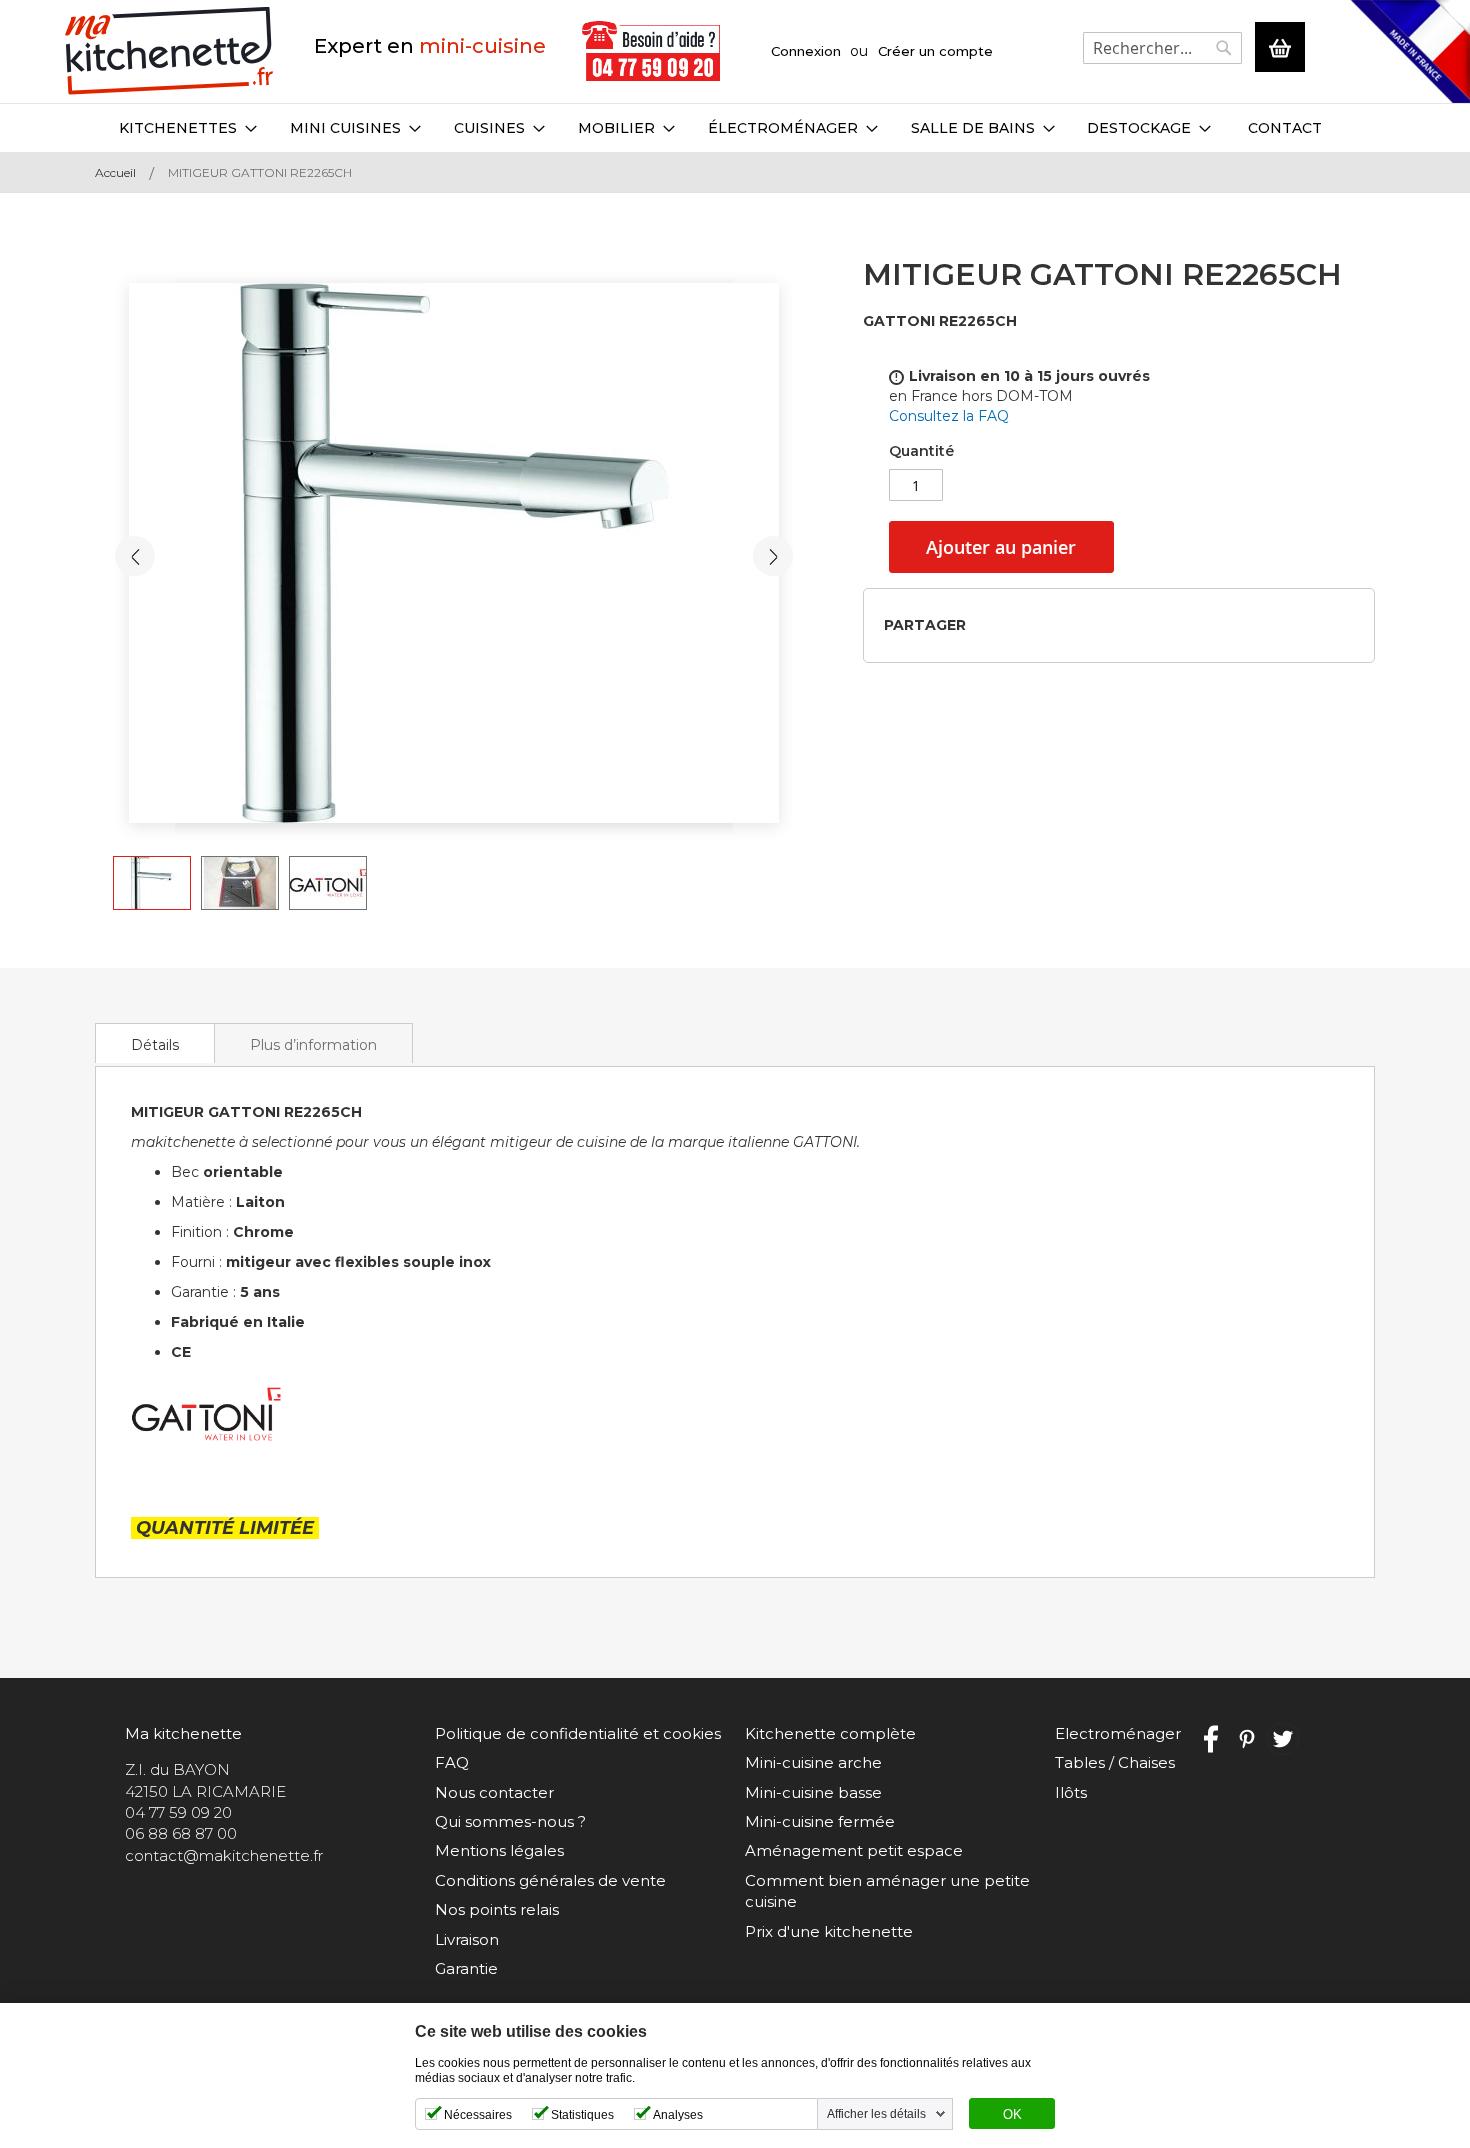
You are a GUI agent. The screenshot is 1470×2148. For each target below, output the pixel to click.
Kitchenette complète (830, 1733)
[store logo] (169, 51)
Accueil (115, 172)
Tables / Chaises (1115, 1762)
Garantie (466, 1968)
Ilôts (1071, 1792)
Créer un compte (935, 51)
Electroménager (1118, 1733)
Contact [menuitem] (1285, 128)
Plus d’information (313, 1045)
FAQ (452, 1762)
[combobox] (1162, 48)
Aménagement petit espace (854, 1850)
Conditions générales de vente (550, 1880)
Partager (925, 625)
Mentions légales (499, 1850)
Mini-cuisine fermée (820, 1821)
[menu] (735, 128)
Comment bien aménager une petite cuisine (887, 1891)
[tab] (155, 1043)
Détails (155, 1045)
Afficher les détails (876, 2114)
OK (1012, 2115)
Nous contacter (494, 1792)
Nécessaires (478, 2115)
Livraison (467, 1939)
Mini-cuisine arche (813, 1762)
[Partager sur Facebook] (987, 624)
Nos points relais (497, 1909)
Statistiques (582, 2115)
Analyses (678, 2115)
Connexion (806, 51)
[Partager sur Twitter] (1019, 624)
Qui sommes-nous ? (510, 1821)
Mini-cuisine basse (813, 1792)
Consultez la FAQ (949, 416)
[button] (135, 556)
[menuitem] (188, 128)
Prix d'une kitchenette (829, 1931)
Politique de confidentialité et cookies (578, 1733)
